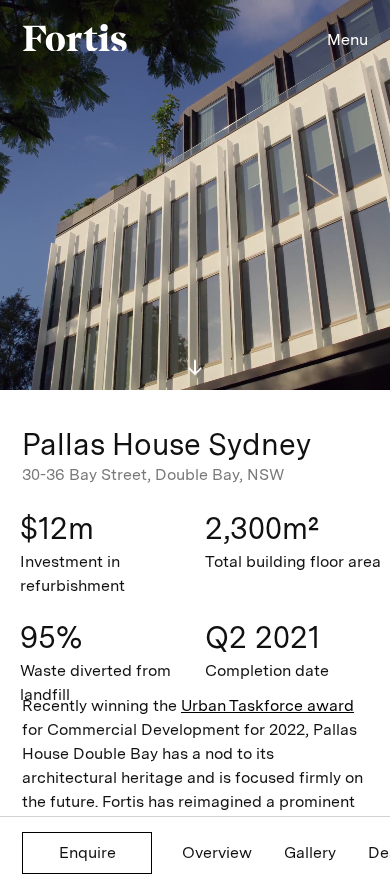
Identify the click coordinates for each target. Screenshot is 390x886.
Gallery (310, 852)
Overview (217, 852)
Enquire (87, 852)
